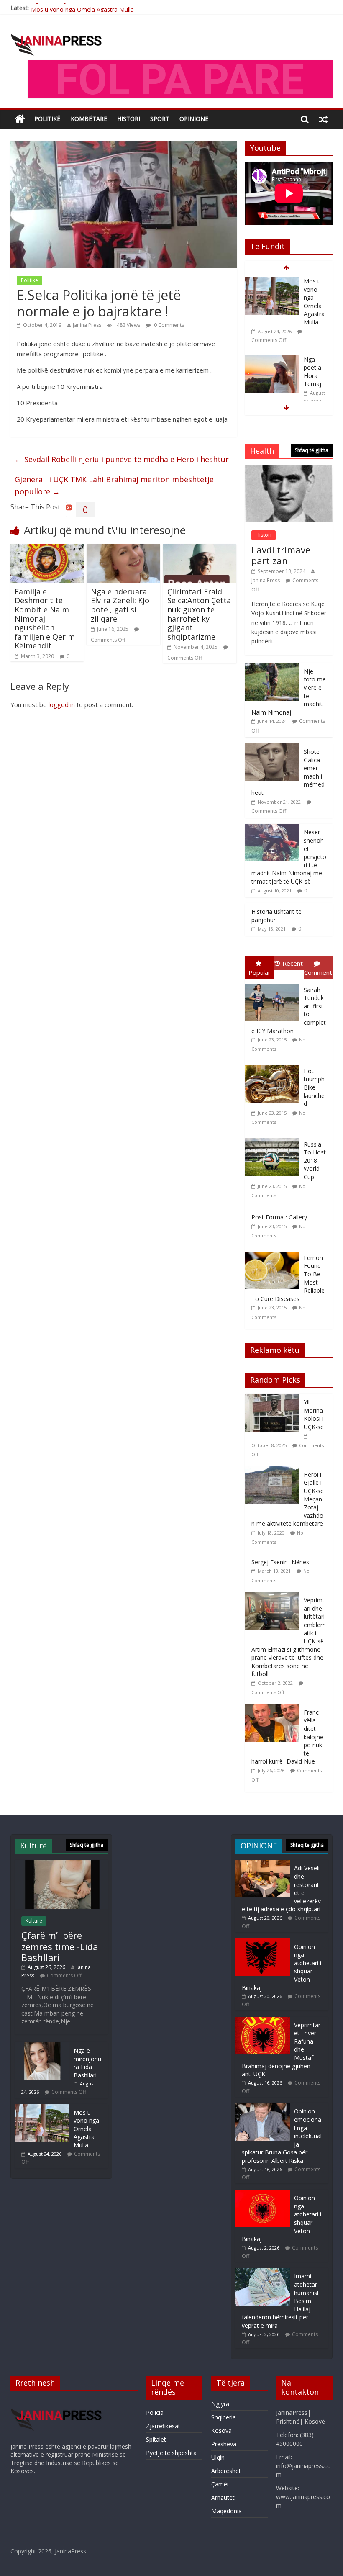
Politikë (47, 119)
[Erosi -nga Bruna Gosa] (272, 352)
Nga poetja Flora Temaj (312, 293)
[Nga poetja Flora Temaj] (272, 282)
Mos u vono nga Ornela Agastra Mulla (82, 8)
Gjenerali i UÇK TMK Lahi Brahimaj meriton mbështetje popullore (114, 485)
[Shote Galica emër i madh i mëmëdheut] (272, 748)
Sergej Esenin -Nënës (280, 1562)
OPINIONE (194, 119)
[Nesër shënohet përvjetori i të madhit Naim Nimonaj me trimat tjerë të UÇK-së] (272, 828)
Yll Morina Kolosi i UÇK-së (314, 1414)
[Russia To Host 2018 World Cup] (274, 1138)
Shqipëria (224, 2417)
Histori (129, 119)
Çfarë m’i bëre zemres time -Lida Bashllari (60, 1946)
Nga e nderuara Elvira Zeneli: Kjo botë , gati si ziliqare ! (120, 605)
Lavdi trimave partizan (281, 555)
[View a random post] (323, 119)
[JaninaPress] (20, 119)
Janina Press (87, 325)
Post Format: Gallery (279, 1217)
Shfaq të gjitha (312, 450)
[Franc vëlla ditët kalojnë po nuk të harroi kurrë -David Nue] (274, 1708)
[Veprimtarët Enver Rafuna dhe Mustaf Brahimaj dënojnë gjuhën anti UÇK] (263, 2021)
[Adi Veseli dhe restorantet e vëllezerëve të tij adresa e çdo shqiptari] (263, 1864)
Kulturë (34, 1921)
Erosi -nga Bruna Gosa (312, 364)
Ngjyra (220, 2404)
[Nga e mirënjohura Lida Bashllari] (42, 2046)
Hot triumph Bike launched (314, 1087)
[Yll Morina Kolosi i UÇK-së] (274, 1398)
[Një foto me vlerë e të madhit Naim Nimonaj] (272, 667)
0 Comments (168, 325)
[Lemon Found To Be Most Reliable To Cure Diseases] (274, 1252)
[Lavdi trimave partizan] (289, 470)
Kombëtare (89, 119)
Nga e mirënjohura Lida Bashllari (87, 2063)
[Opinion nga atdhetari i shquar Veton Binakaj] (263, 1942)
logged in (62, 704)
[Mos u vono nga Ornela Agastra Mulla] (42, 2108)
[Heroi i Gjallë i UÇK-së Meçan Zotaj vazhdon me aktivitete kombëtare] (274, 1471)
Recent (293, 963)
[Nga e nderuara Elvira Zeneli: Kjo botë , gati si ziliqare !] (123, 549)
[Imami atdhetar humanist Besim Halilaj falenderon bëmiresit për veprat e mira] (263, 2272)
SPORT (160, 119)
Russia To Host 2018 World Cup (315, 1161)
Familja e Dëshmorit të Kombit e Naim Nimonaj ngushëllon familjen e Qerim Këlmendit (45, 619)
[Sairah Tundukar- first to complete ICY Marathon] (274, 984)
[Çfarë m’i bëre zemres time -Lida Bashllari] (61, 1864)
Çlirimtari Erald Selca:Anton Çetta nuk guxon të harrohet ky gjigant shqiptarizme (199, 614)
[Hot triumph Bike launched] (274, 1065)
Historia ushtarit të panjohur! (276, 916)
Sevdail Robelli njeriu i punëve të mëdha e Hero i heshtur (122, 459)
